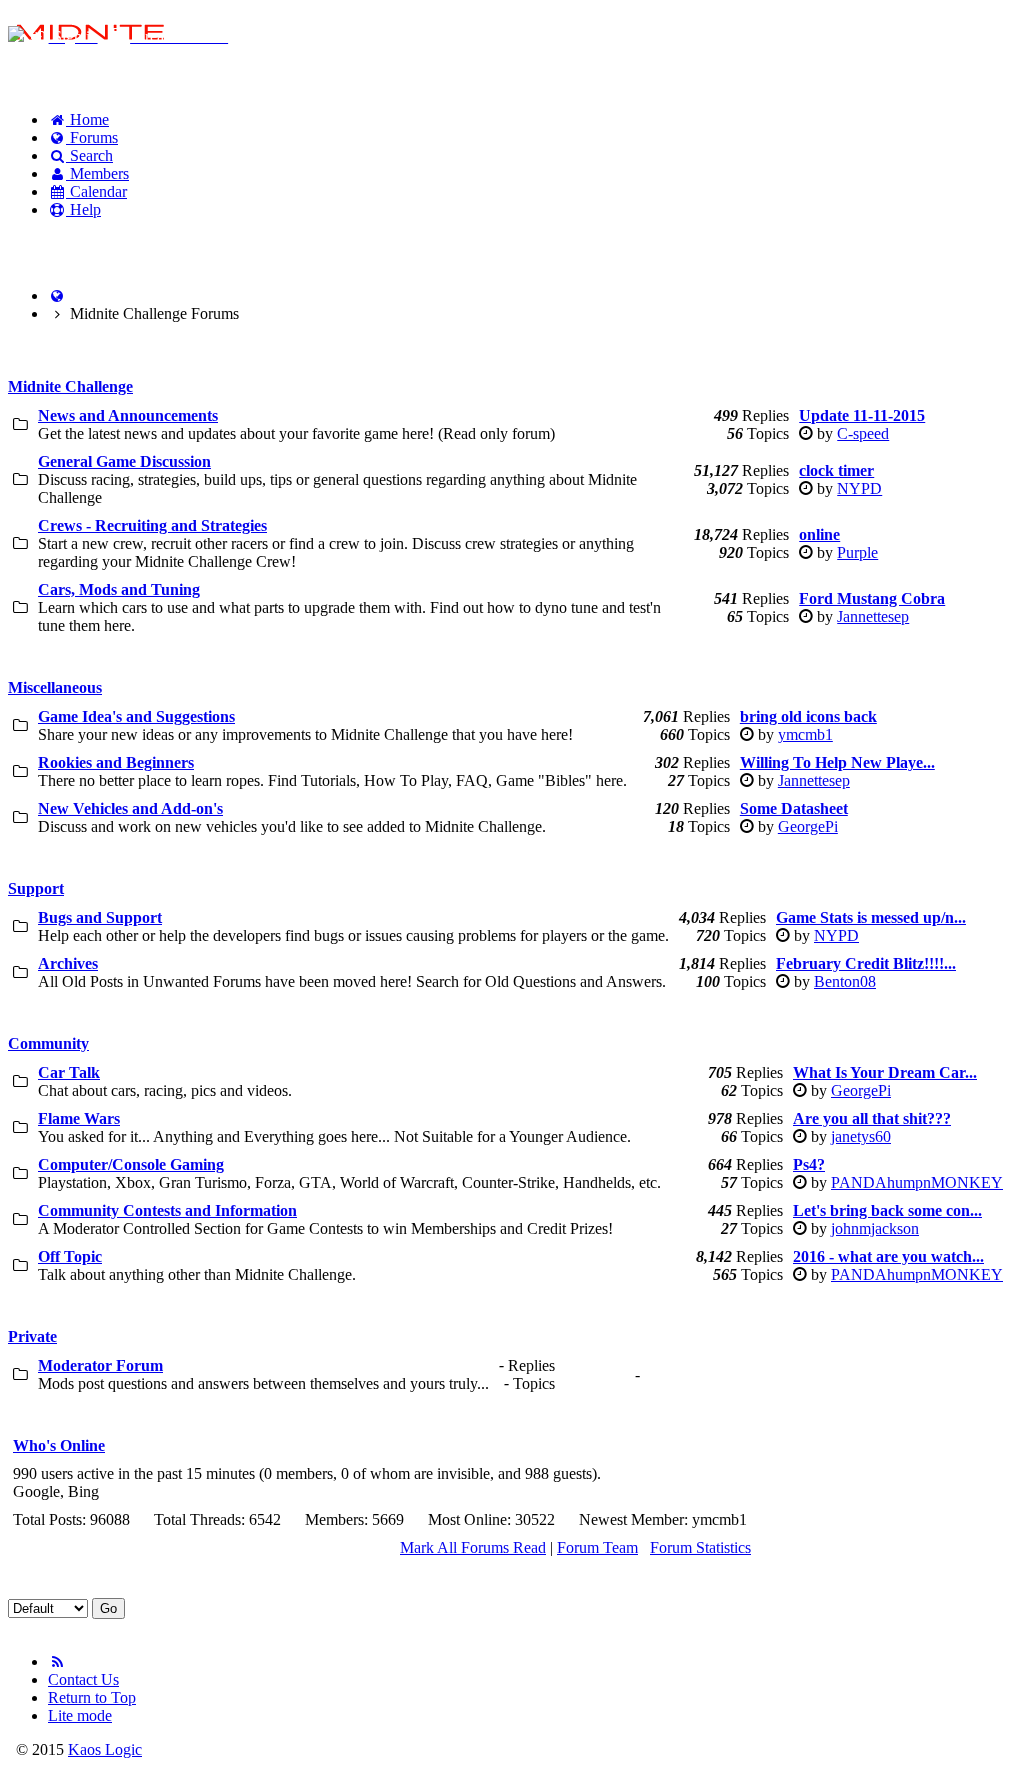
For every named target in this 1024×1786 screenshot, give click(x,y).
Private (32, 1336)
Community (48, 1043)
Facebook (60, 243)
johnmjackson (875, 1228)
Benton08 (845, 981)
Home (87, 119)
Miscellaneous (55, 687)
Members (97, 173)
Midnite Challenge (70, 386)
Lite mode (80, 1715)
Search (89, 155)
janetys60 (861, 1136)
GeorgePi (808, 826)
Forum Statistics (700, 1547)
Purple (857, 552)
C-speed (863, 433)
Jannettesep (873, 616)
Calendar (96, 191)
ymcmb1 (805, 734)
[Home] (57, 295)
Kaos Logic (105, 1749)
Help (83, 209)
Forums (92, 137)
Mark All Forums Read (473, 1547)
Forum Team (597, 1547)
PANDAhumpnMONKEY (917, 1182)
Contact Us (83, 1679)
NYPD (859, 488)
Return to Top (92, 1697)
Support (36, 888)
